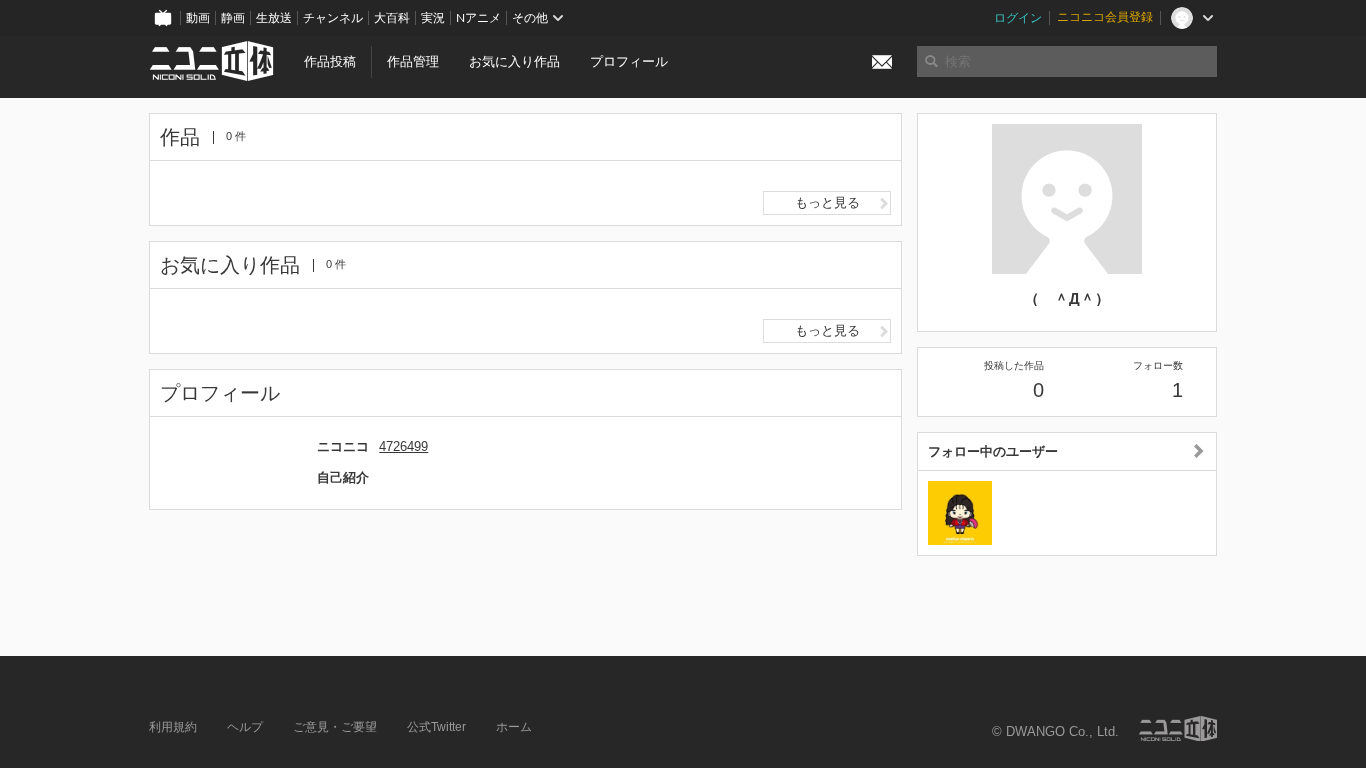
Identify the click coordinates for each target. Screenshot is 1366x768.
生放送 (274, 18)
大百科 (392, 18)
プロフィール (629, 61)
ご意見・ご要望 (335, 727)
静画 (233, 18)
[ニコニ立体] (1178, 728)
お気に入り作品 (514, 61)
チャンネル (333, 18)
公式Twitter (436, 727)
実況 (433, 18)
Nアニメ (478, 18)
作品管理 (413, 61)
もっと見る (827, 202)
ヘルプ (245, 727)
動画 (198, 18)
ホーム (514, 727)
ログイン (1018, 18)
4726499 (403, 446)
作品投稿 (330, 61)
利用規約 (173, 727)
